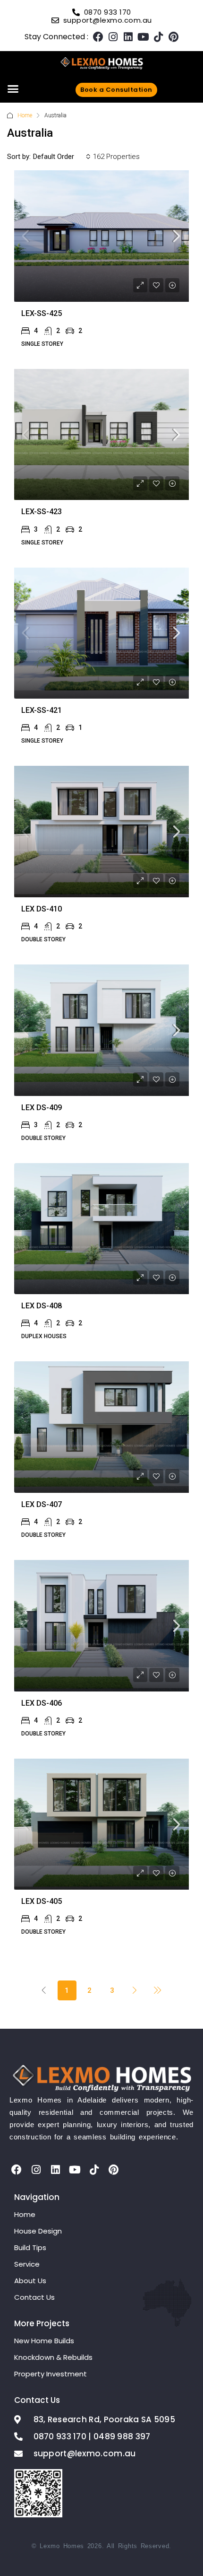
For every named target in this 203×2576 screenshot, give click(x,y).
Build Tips (30, 2247)
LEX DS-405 (42, 1901)
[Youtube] (144, 37)
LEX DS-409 (42, 1108)
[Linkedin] (128, 37)
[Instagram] (113, 37)
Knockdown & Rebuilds (53, 2357)
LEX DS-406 (42, 1703)
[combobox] (62, 157)
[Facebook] (98, 37)
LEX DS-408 (42, 1306)
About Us (30, 2281)
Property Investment (51, 2374)
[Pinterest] (174, 37)
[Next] (135, 1990)
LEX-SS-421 (42, 710)
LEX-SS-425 (42, 313)
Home (25, 115)
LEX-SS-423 (42, 512)
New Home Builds (44, 2341)
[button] (13, 89)
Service (27, 2264)
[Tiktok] (159, 37)
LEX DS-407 (42, 1504)
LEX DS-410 (42, 909)
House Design (38, 2231)
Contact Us (34, 2297)
